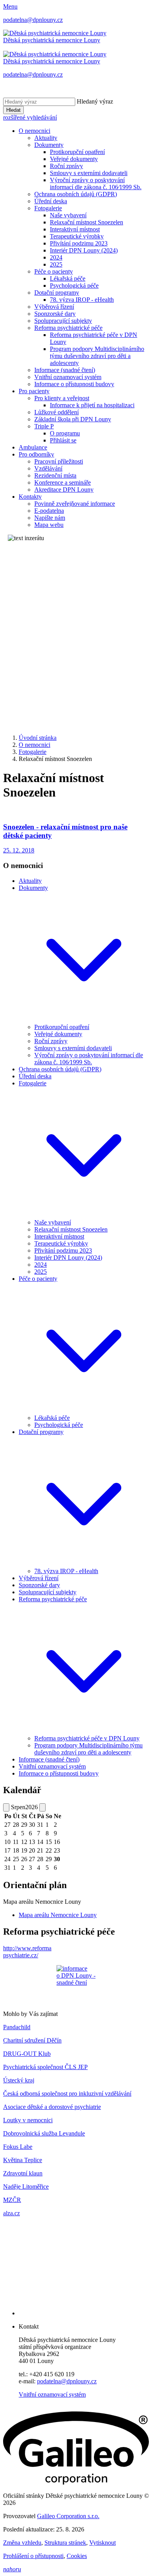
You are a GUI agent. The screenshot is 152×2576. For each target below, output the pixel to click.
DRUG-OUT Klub (27, 2054)
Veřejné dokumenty (74, 159)
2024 (56, 257)
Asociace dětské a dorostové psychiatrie (52, 2107)
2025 (56, 264)
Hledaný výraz (95, 101)
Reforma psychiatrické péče (68, 328)
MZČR (12, 2200)
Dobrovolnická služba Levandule (44, 2133)
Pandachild (17, 2027)
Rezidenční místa (55, 475)
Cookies (77, 2556)
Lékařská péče (68, 278)
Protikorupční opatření (77, 152)
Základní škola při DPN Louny (73, 419)
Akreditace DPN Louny (64, 490)
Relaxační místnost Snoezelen (87, 222)
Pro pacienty (34, 391)
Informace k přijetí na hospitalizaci (92, 405)
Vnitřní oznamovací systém (68, 377)
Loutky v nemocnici (28, 2120)
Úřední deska (51, 201)
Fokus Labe (18, 2147)
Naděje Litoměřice (26, 2187)
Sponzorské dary (55, 314)
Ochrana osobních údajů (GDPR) (76, 194)
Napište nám (50, 518)
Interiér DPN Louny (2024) (84, 250)
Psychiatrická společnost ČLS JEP (45, 2067)
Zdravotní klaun (23, 2173)
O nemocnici (34, 131)
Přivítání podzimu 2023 (79, 243)
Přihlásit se (63, 440)
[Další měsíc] (42, 1807)
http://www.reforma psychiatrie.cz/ (27, 1952)
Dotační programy (57, 293)
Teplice (32, 2160)
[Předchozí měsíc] (6, 1807)
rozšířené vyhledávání (30, 117)
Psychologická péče (74, 286)
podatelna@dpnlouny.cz (67, 2381)
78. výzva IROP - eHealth (82, 300)
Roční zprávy (66, 166)
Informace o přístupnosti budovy (74, 384)
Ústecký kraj (19, 2080)
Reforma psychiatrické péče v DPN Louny (87, 1738)
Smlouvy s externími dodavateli (89, 173)
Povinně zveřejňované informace (75, 504)
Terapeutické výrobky (77, 236)
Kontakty (30, 497)
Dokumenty (49, 145)
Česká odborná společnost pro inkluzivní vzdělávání (67, 2094)
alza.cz (11, 2213)
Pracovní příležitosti (59, 461)
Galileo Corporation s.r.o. (68, 2516)
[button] (84, 1020)
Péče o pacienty (54, 271)
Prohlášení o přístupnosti (33, 2556)
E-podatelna (49, 511)
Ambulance (33, 447)
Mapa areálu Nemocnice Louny (58, 1915)
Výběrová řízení (54, 307)
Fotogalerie (48, 208)
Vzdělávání (48, 468)
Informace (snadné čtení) (65, 370)
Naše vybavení (68, 215)
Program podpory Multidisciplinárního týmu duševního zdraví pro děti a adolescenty (97, 356)
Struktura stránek (65, 2543)
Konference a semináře (63, 482)
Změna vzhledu (22, 2543)
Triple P (44, 426)
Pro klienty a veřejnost (62, 398)
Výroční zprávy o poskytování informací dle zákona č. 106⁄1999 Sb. (96, 183)
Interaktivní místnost (75, 229)
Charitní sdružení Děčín (32, 2040)
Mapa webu (49, 525)
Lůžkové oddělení (57, 412)
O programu (65, 433)
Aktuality (46, 138)
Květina (13, 2160)
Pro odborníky (36, 454)
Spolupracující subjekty (63, 321)
